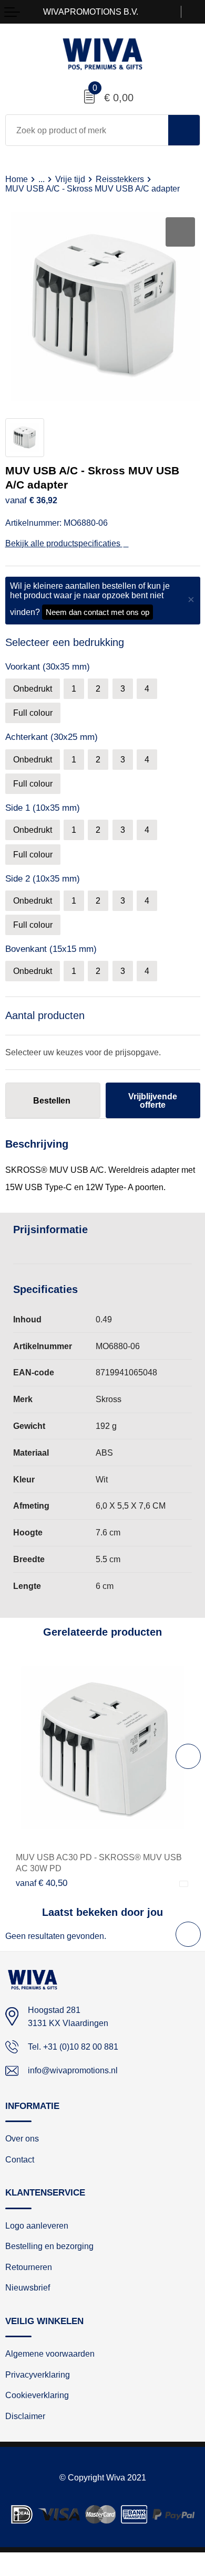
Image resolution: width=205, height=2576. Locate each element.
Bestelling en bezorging (49, 2246)
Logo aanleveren (37, 2226)
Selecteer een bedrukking (65, 642)
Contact (20, 2160)
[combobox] (87, 130)
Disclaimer (25, 2416)
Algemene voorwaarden (50, 2354)
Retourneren (29, 2267)
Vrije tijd (70, 179)
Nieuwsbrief (28, 2288)
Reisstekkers (120, 179)
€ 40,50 (42, 1883)
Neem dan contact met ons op (98, 612)
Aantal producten (45, 1015)
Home (17, 179)
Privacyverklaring (38, 2375)
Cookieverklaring (37, 2395)
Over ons (22, 2139)
